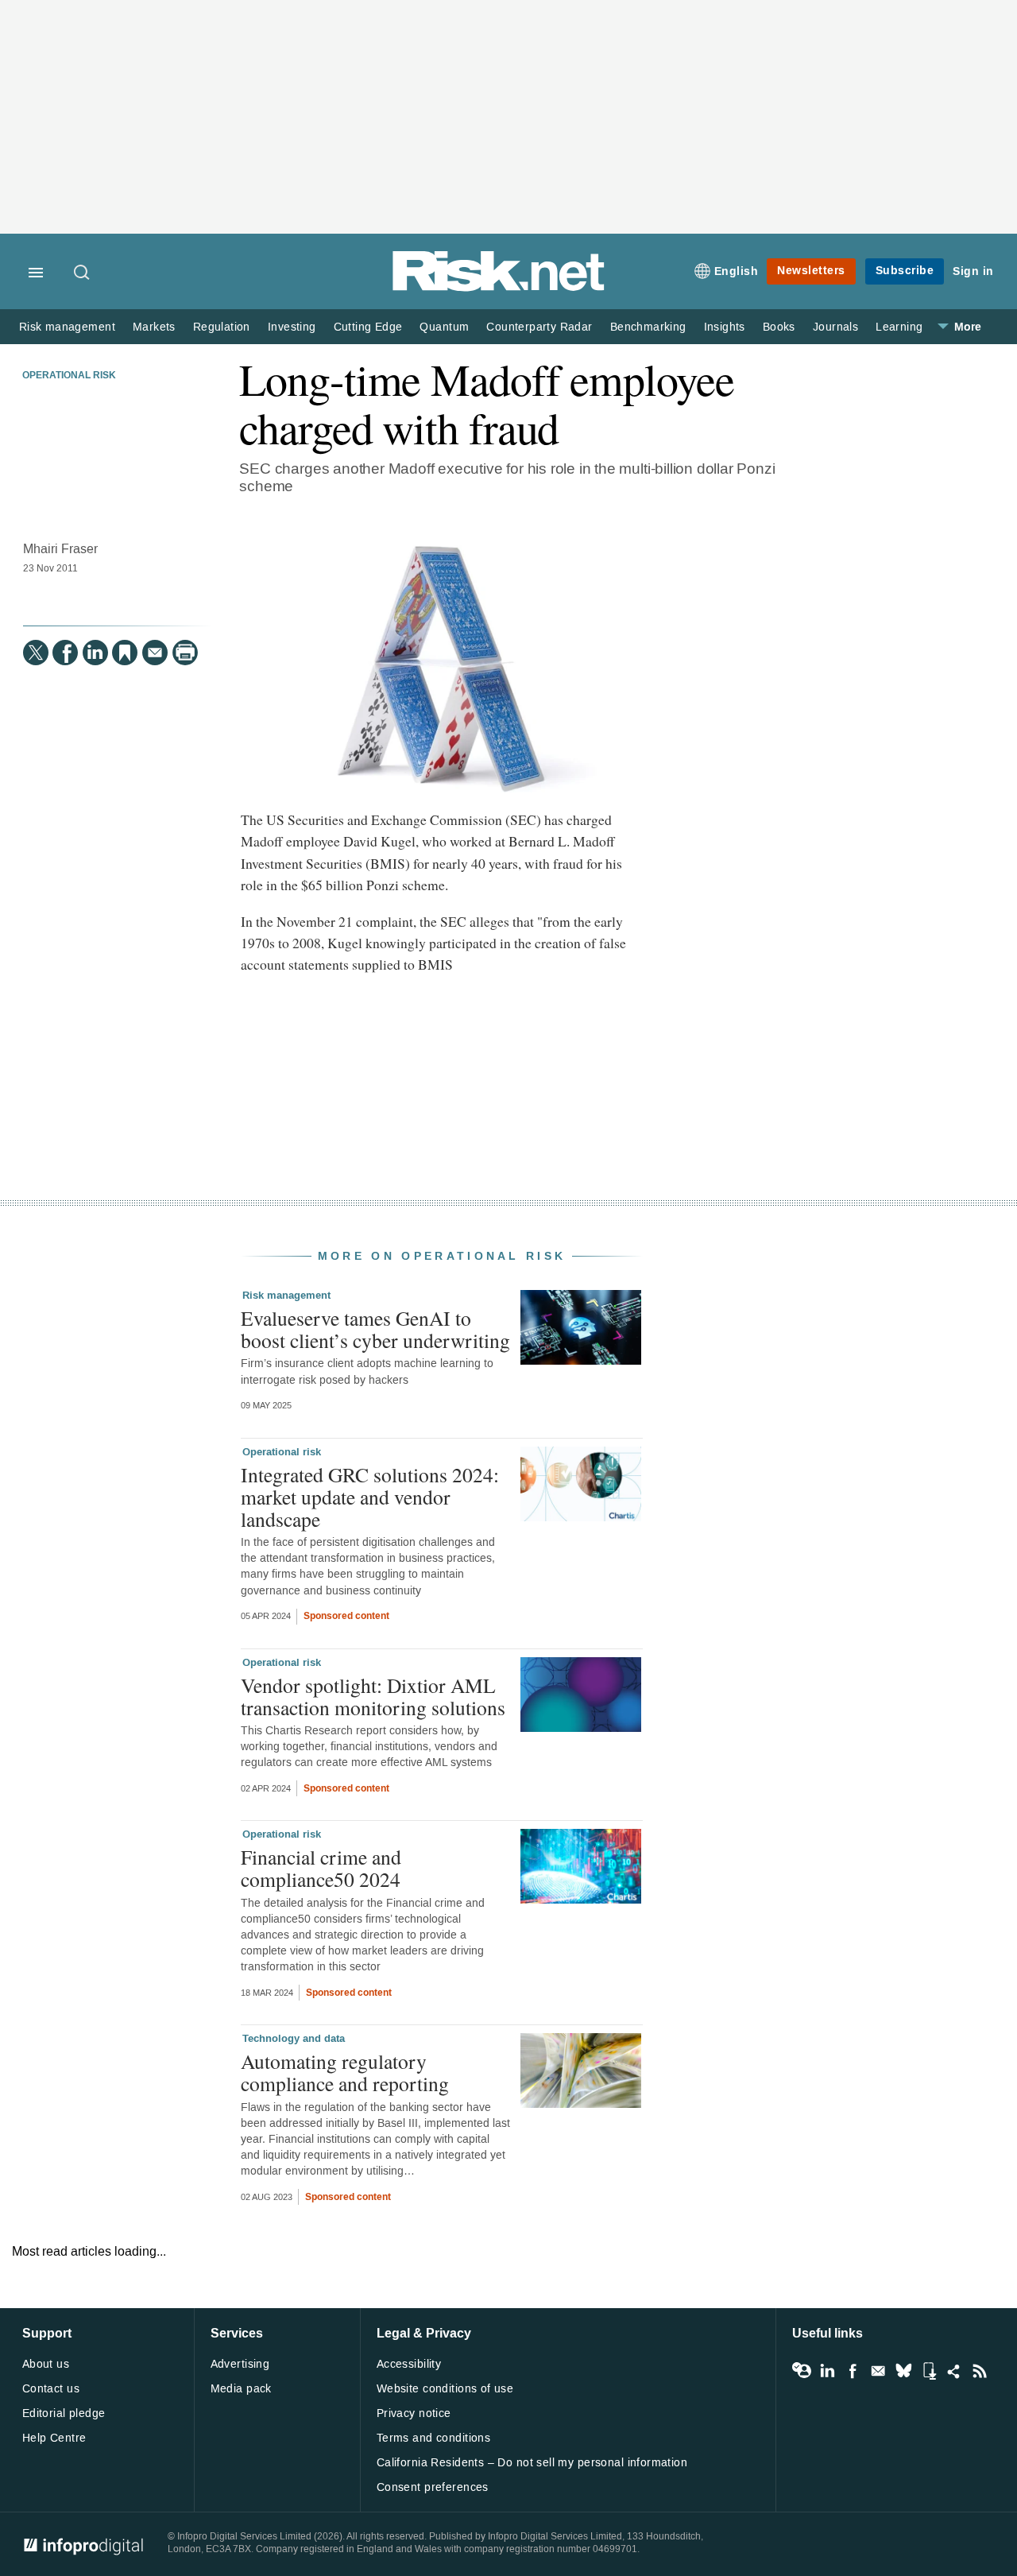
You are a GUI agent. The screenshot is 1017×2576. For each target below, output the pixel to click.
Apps (929, 2371)
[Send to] (155, 653)
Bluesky (903, 2371)
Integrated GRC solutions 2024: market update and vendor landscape (370, 1497)
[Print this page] (185, 653)
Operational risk (69, 376)
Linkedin (827, 2371)
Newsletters (811, 271)
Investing (292, 327)
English (737, 271)
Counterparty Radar (539, 327)
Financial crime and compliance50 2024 (321, 1868)
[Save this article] (125, 653)
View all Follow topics (802, 2371)
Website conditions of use (445, 2389)
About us (46, 2364)
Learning (899, 327)
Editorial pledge (64, 2413)
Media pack (241, 2389)
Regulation (222, 327)
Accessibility (409, 2364)
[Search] (83, 273)
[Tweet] (36, 653)
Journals (835, 327)
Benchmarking (648, 327)
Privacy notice (414, 2413)
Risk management (67, 327)
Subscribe (905, 271)
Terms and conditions (433, 2438)
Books (779, 327)
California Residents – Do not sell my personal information (532, 2463)
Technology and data (294, 2039)
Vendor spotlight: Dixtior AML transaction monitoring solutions (373, 1696)
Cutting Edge (368, 327)
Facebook (853, 2371)
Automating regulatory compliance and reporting (345, 2072)
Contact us (51, 2389)
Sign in (973, 271)
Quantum (444, 327)
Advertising (240, 2364)
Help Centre (54, 2438)
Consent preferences (433, 2487)
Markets (154, 327)
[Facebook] (65, 653)
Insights (725, 327)
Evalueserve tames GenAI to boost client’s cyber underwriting (375, 1329)
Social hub (954, 2371)
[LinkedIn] (95, 653)
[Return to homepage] (499, 288)
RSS (980, 2371)
